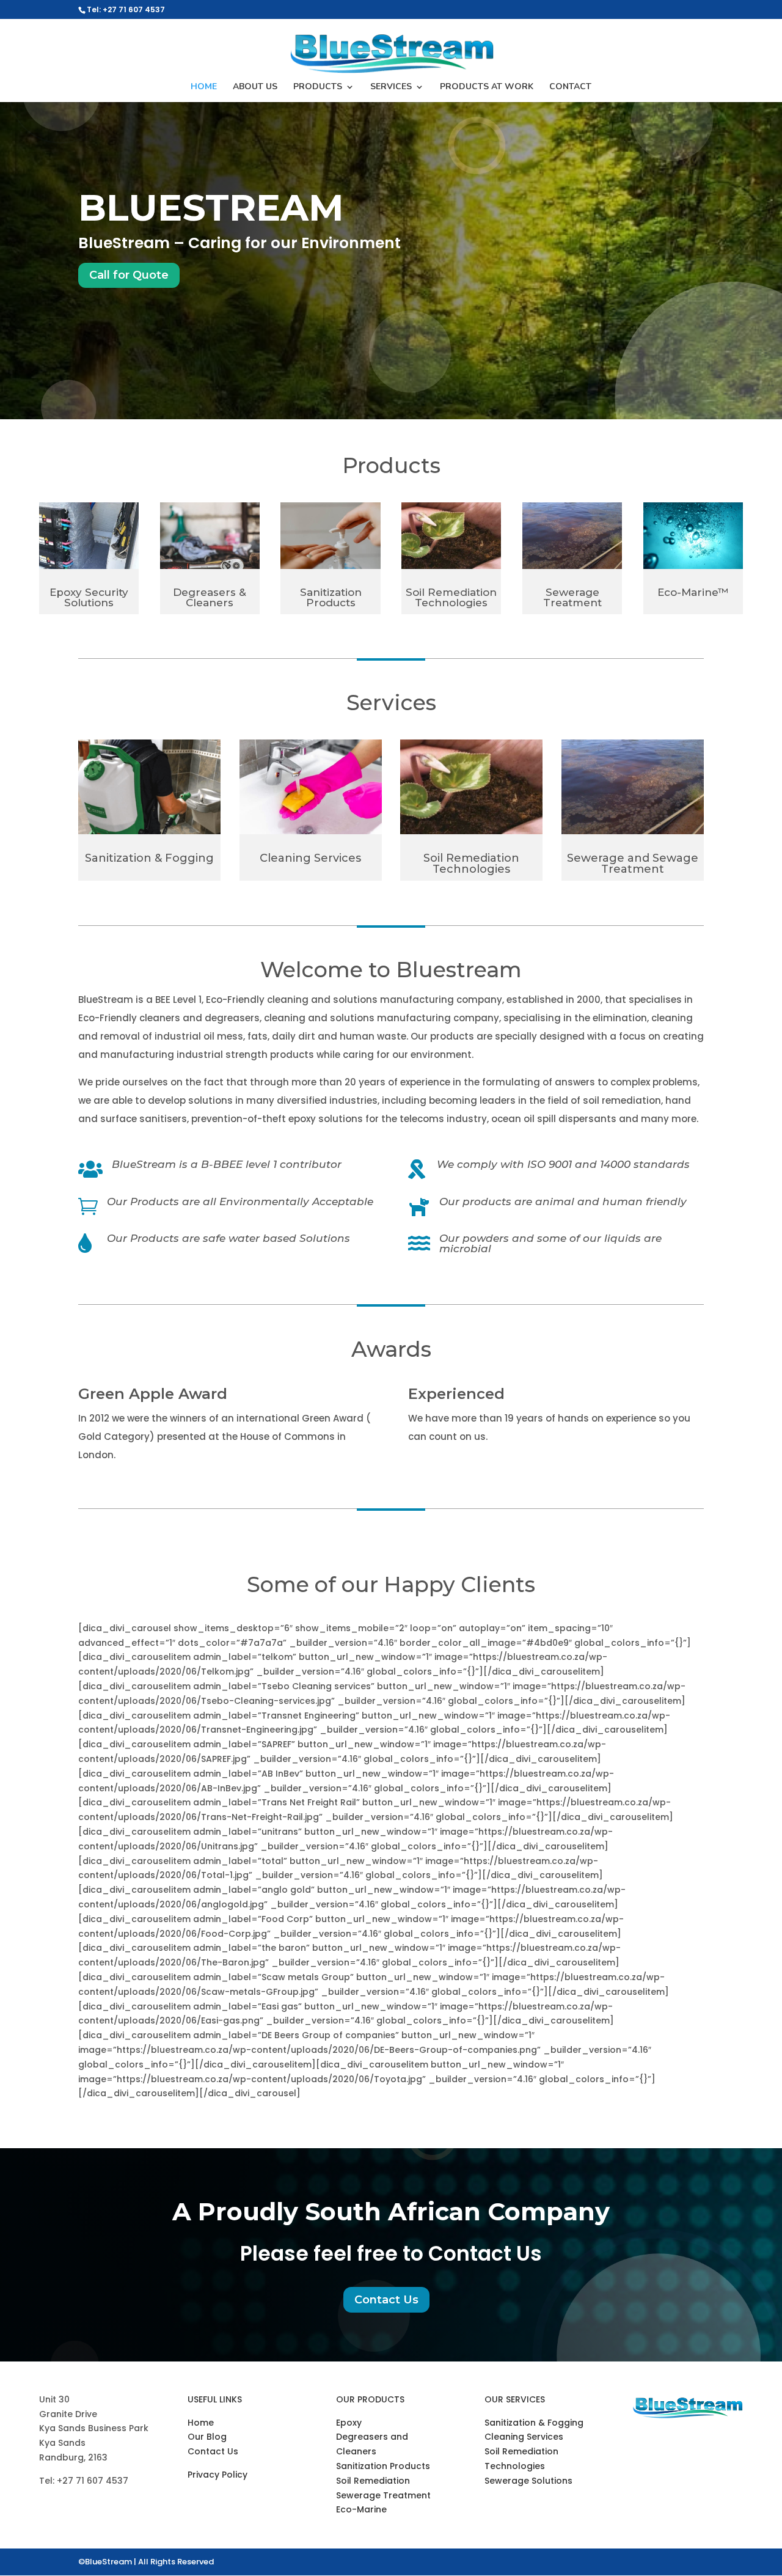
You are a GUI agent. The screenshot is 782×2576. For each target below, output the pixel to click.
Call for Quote (129, 275)
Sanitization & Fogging (534, 2423)
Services (391, 87)
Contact (570, 87)
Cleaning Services (524, 2437)
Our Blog (207, 2437)
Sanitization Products (383, 2466)
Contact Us (386, 2300)
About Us (255, 87)
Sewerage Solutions (528, 2481)
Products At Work (487, 87)
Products (318, 87)
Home (204, 87)
